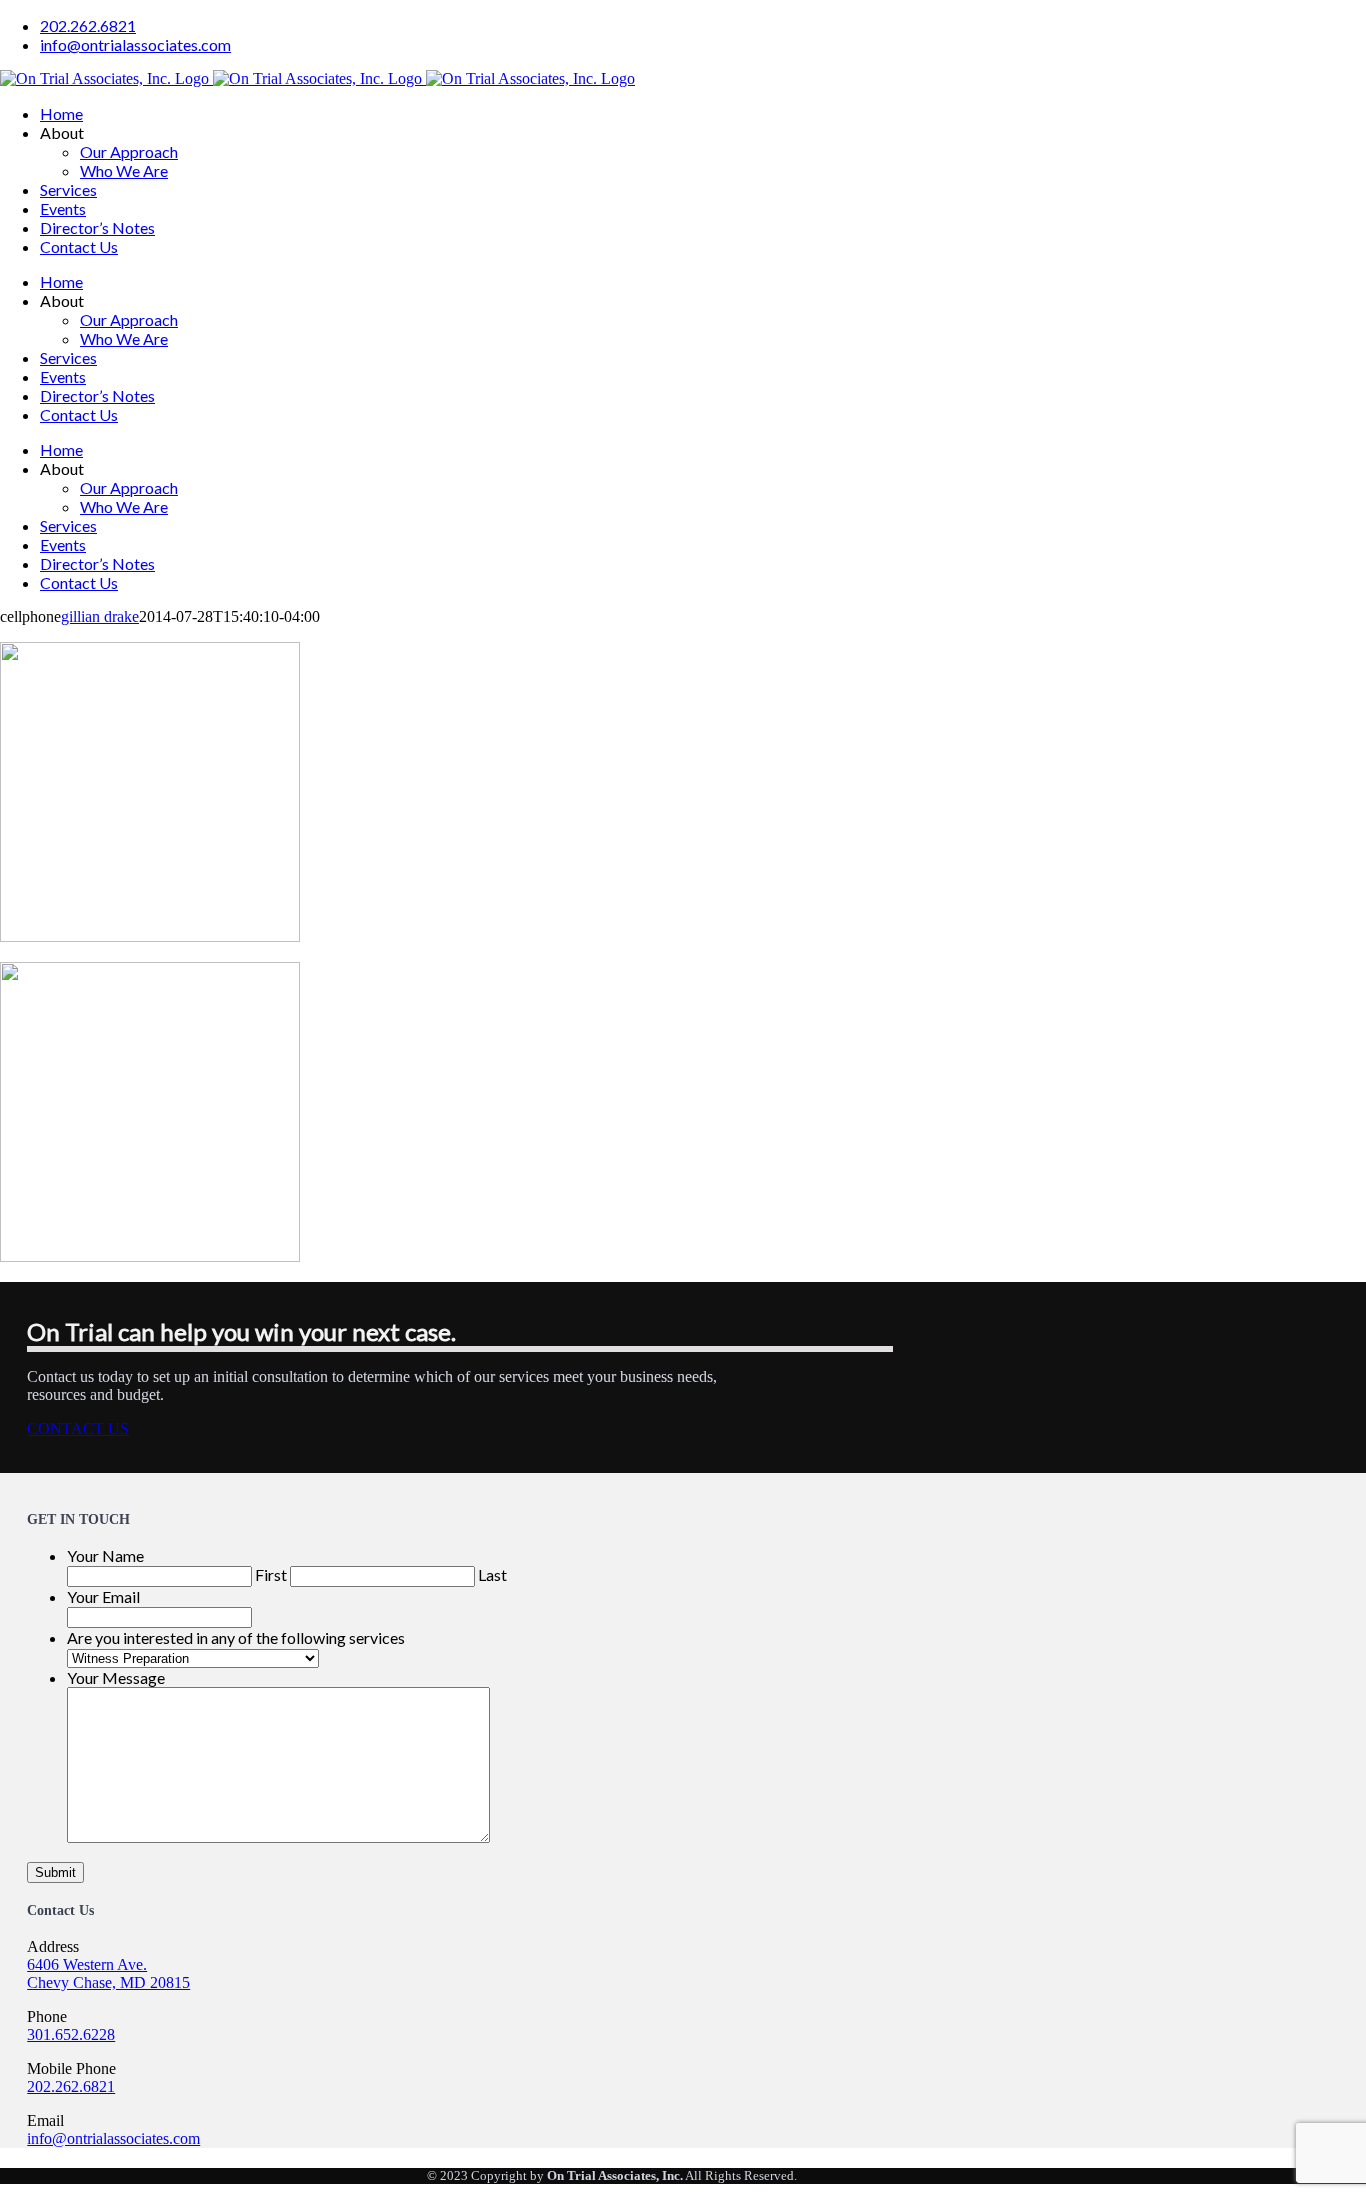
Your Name (105, 1555)
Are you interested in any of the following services (236, 1637)
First (271, 1574)
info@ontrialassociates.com (113, 2138)
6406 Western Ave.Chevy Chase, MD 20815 (108, 1973)
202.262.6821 (71, 2086)
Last (492, 1574)
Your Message (116, 1677)
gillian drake (100, 616)
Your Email (103, 1596)
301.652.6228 (71, 2034)
